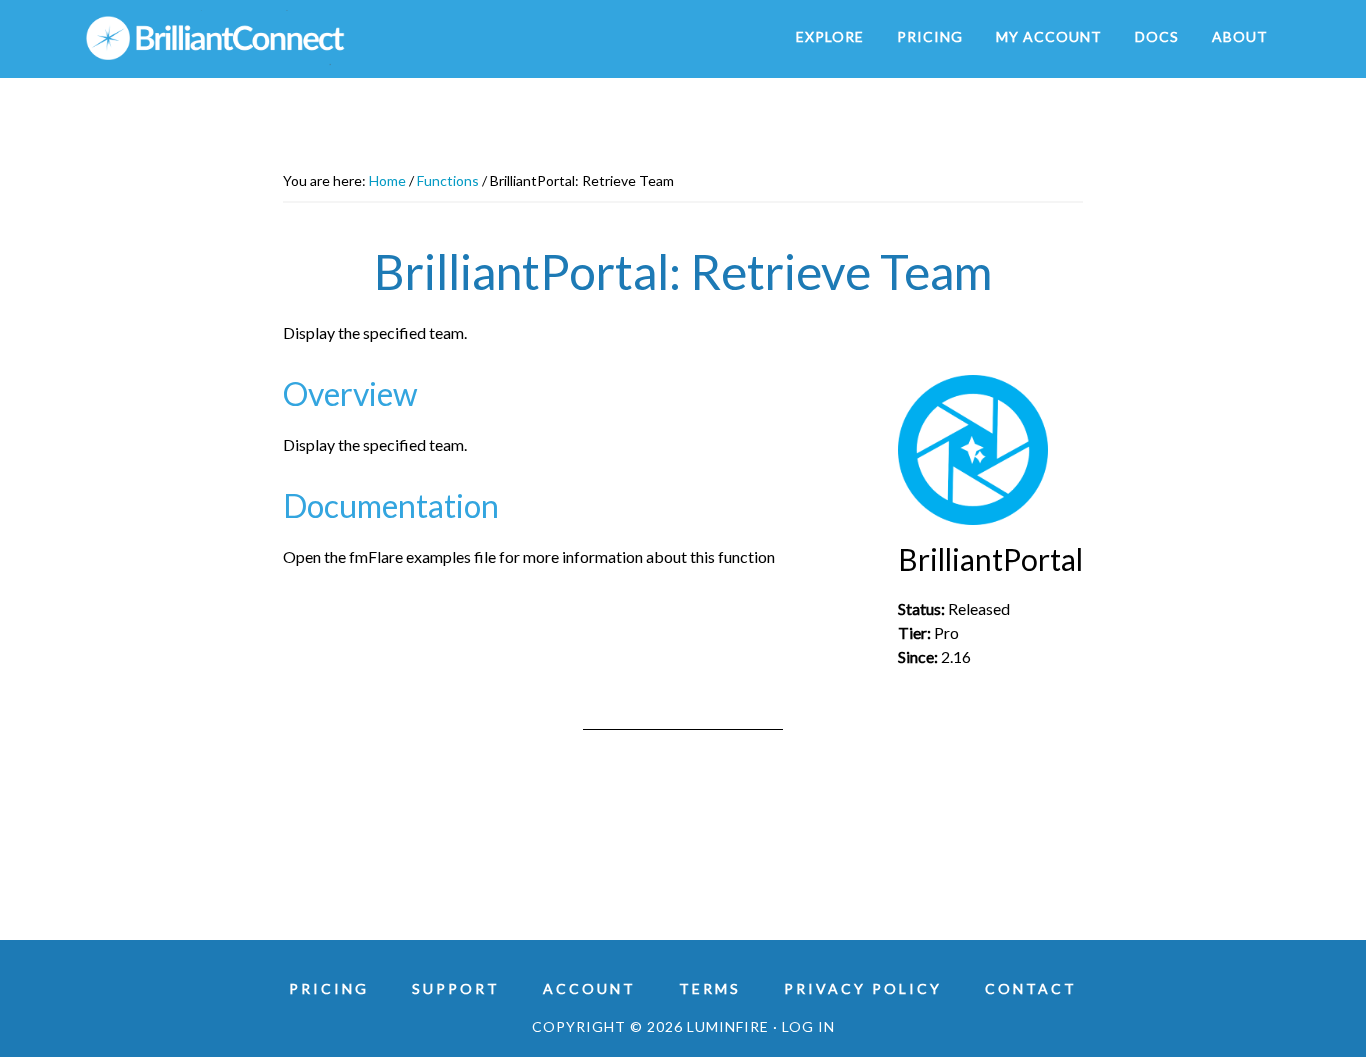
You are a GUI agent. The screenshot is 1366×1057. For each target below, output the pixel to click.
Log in (808, 1026)
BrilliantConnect (263, 38)
